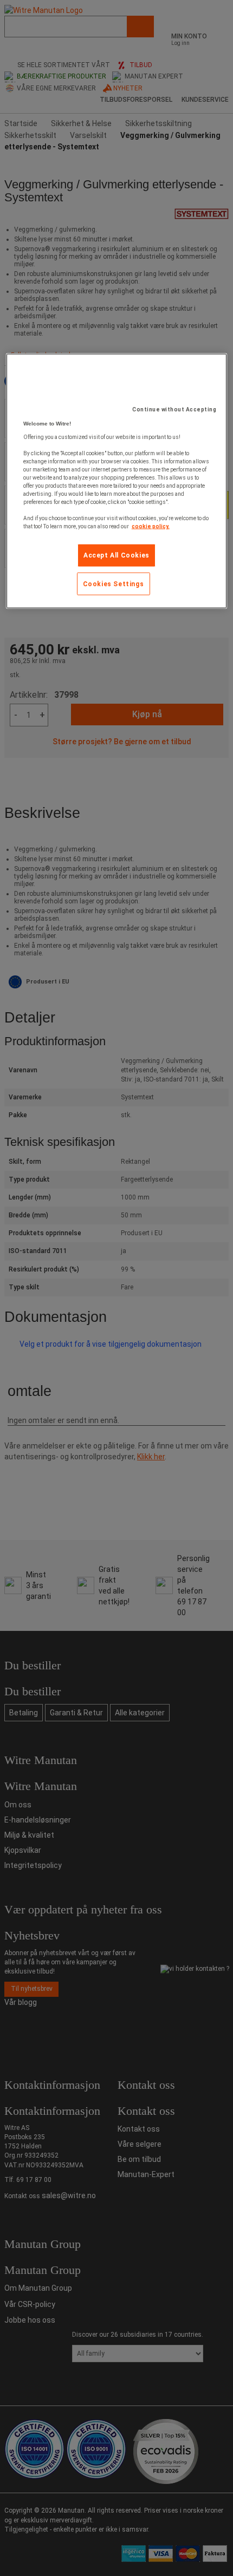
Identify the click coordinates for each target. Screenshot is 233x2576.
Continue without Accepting (174, 409)
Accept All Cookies (116, 555)
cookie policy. (151, 526)
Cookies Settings (114, 584)
